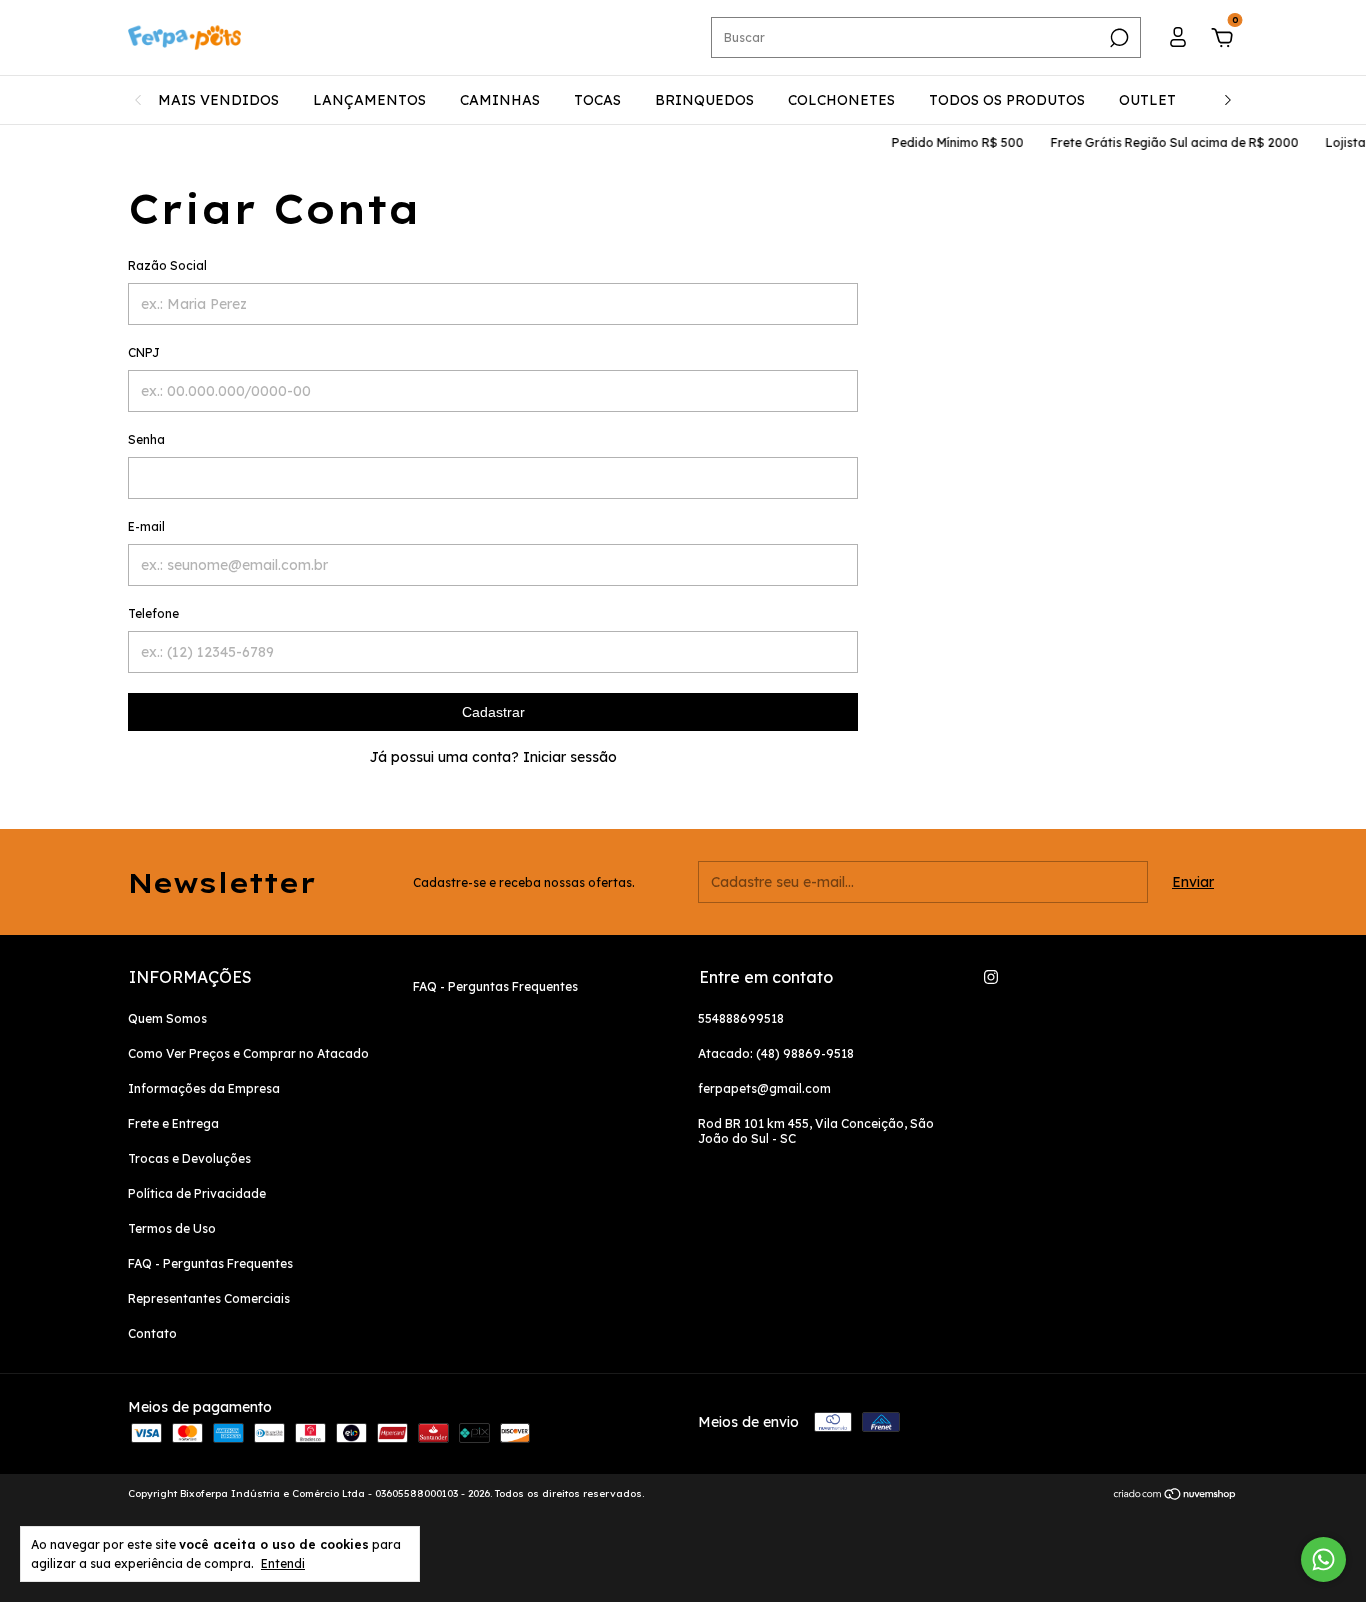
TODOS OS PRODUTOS (1007, 100)
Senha (146, 439)
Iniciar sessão (570, 757)
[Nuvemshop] (1175, 1496)
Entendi (283, 1563)
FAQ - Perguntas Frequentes (210, 1263)
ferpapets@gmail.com (764, 1088)
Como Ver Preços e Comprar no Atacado (248, 1053)
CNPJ (144, 352)
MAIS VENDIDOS (218, 100)
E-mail (146, 526)
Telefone (153, 613)
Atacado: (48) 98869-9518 (776, 1053)
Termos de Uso (172, 1228)
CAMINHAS (500, 100)
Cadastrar (493, 712)
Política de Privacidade (197, 1193)
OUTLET (1147, 100)
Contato (152, 1333)
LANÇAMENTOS (369, 100)
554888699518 (741, 1018)
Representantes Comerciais (209, 1298)
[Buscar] (1117, 38)
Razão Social (167, 265)
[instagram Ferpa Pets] (991, 977)
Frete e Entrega (173, 1123)
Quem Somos (167, 1018)
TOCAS (597, 100)
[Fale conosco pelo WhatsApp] (1323, 1559)
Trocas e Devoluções (189, 1158)
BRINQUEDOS (704, 100)
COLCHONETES (841, 100)
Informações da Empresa (204, 1088)
